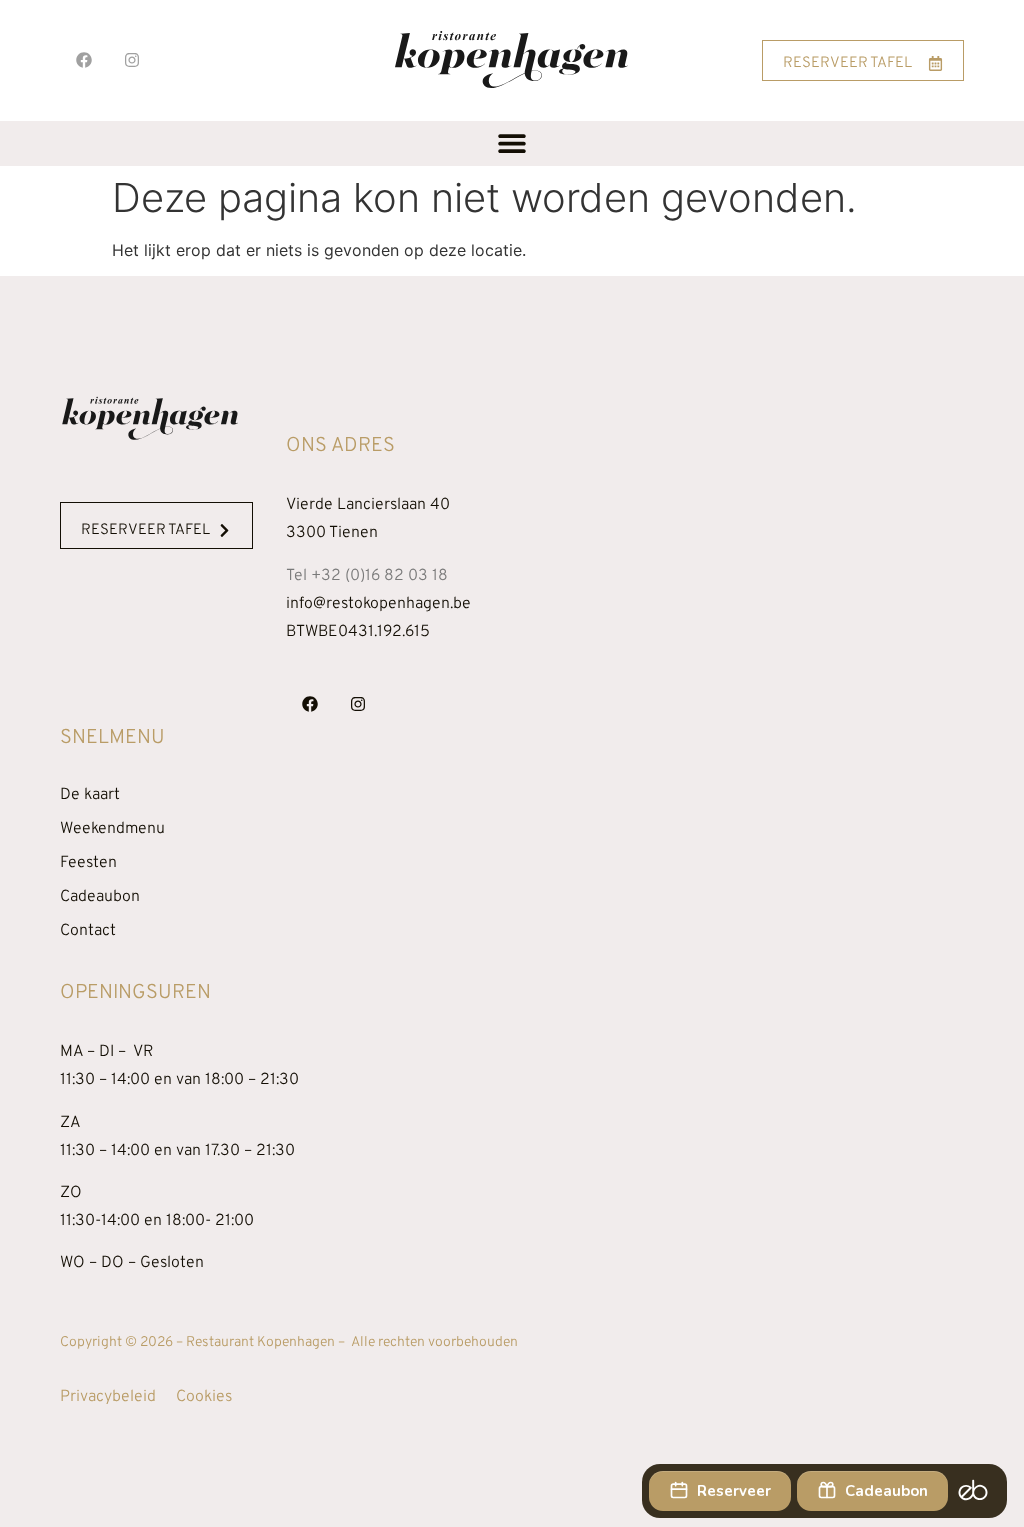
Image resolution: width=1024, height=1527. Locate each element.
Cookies (204, 1397)
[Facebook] (84, 60)
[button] (512, 143)
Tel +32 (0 (367, 576)
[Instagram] (132, 60)
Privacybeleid (108, 1397)
